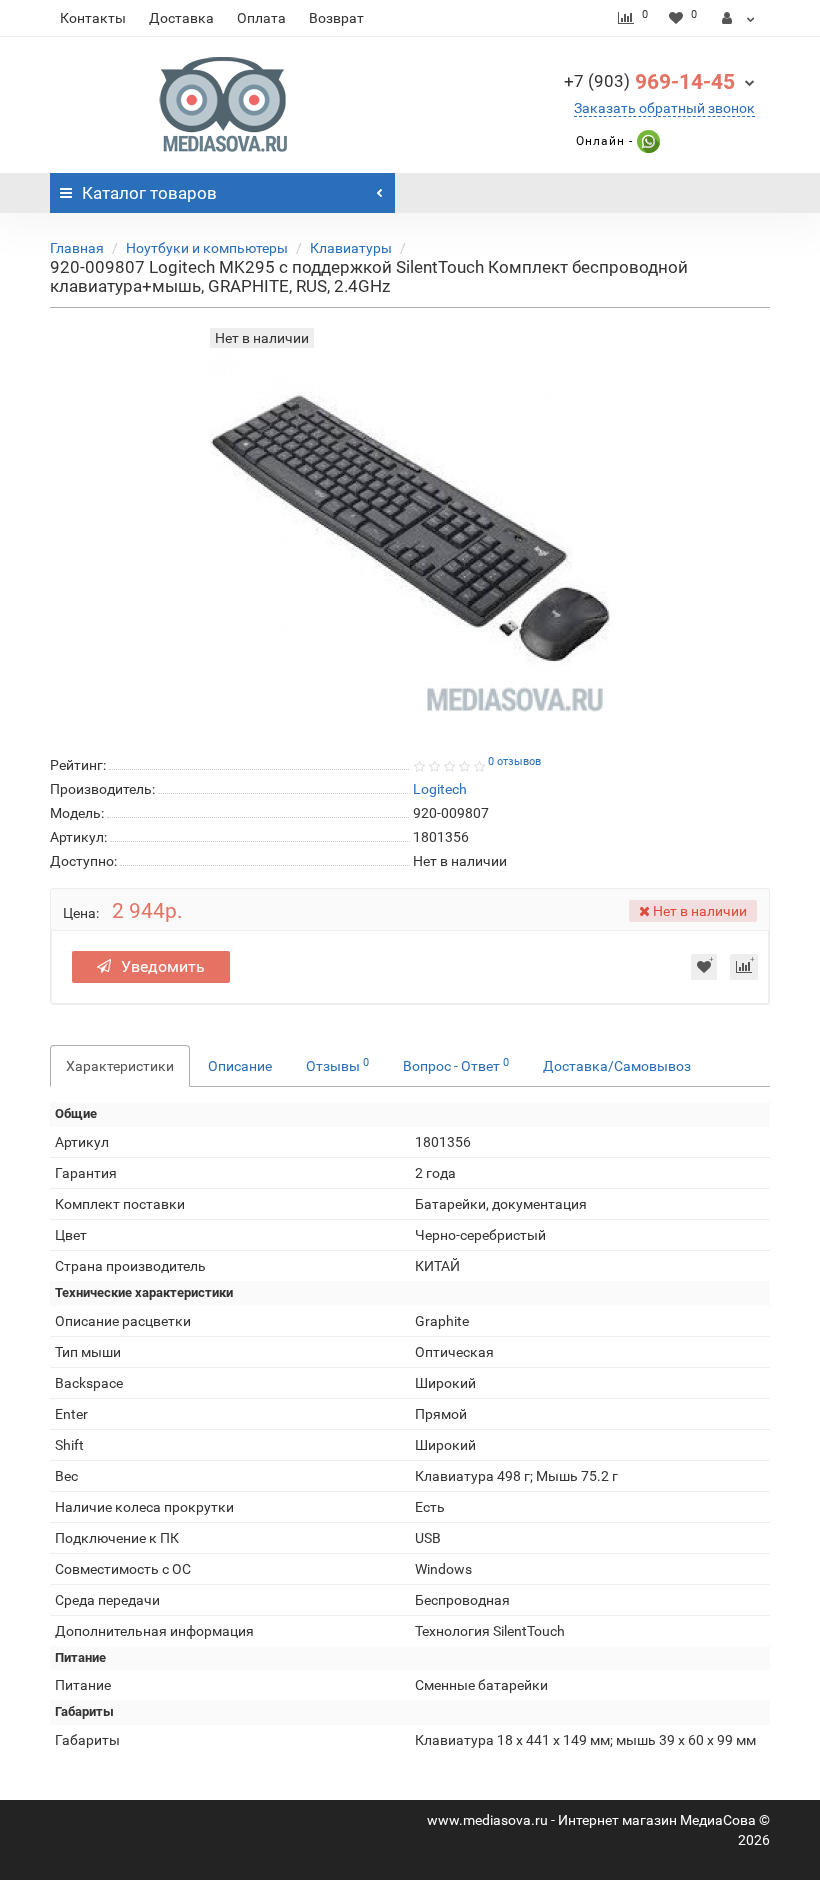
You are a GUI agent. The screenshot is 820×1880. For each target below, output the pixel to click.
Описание (240, 1066)
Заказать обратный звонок (664, 108)
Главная (77, 248)
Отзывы (337, 1065)
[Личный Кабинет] (738, 18)
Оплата (261, 18)
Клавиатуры (351, 248)
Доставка (181, 18)
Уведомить (163, 966)
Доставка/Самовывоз (617, 1066)
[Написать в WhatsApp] (646, 141)
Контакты (93, 18)
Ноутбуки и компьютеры (207, 248)
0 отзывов (514, 761)
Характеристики (120, 1066)
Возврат (336, 18)
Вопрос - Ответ (456, 1065)
